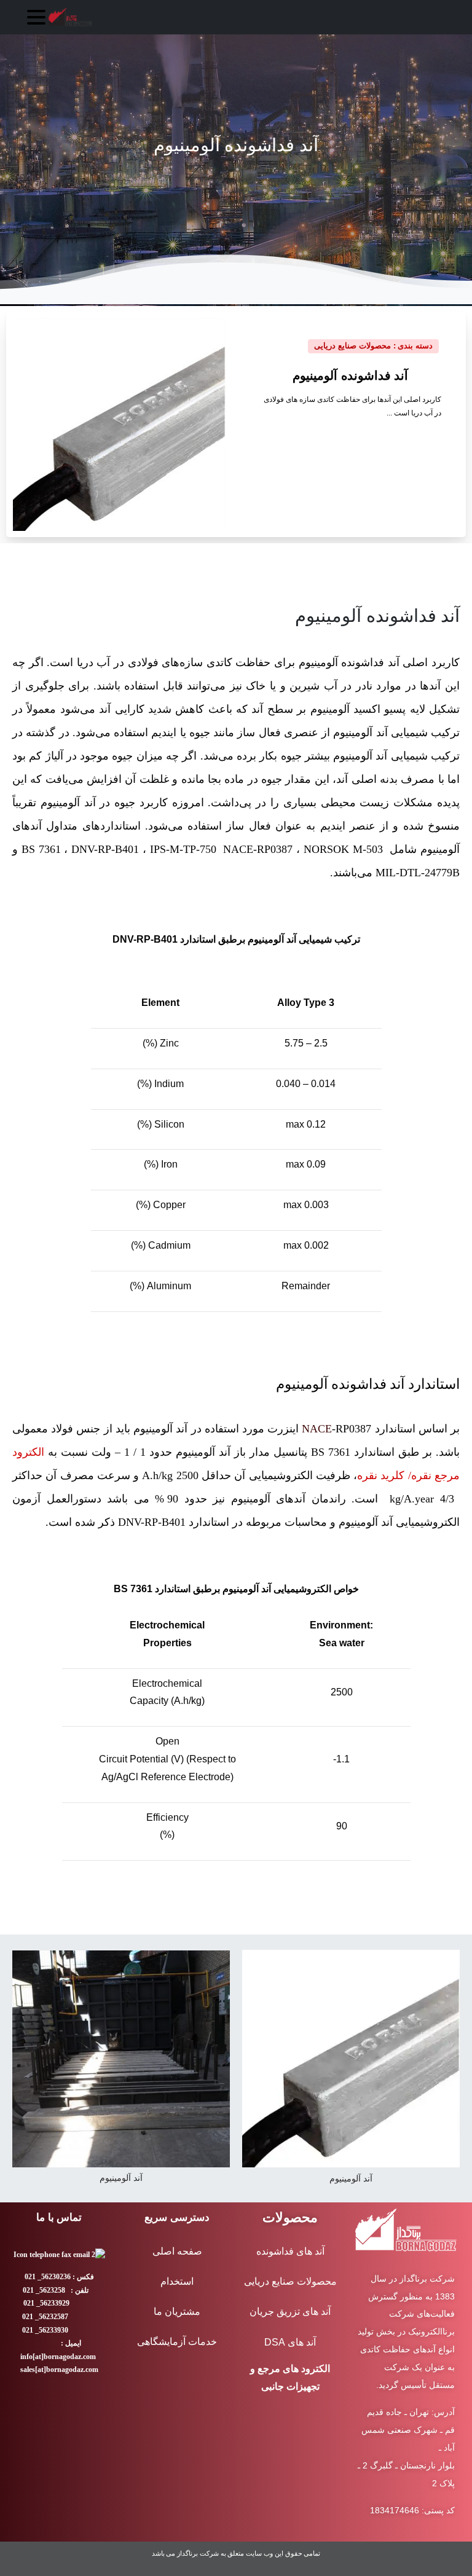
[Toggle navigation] (36, 17)
